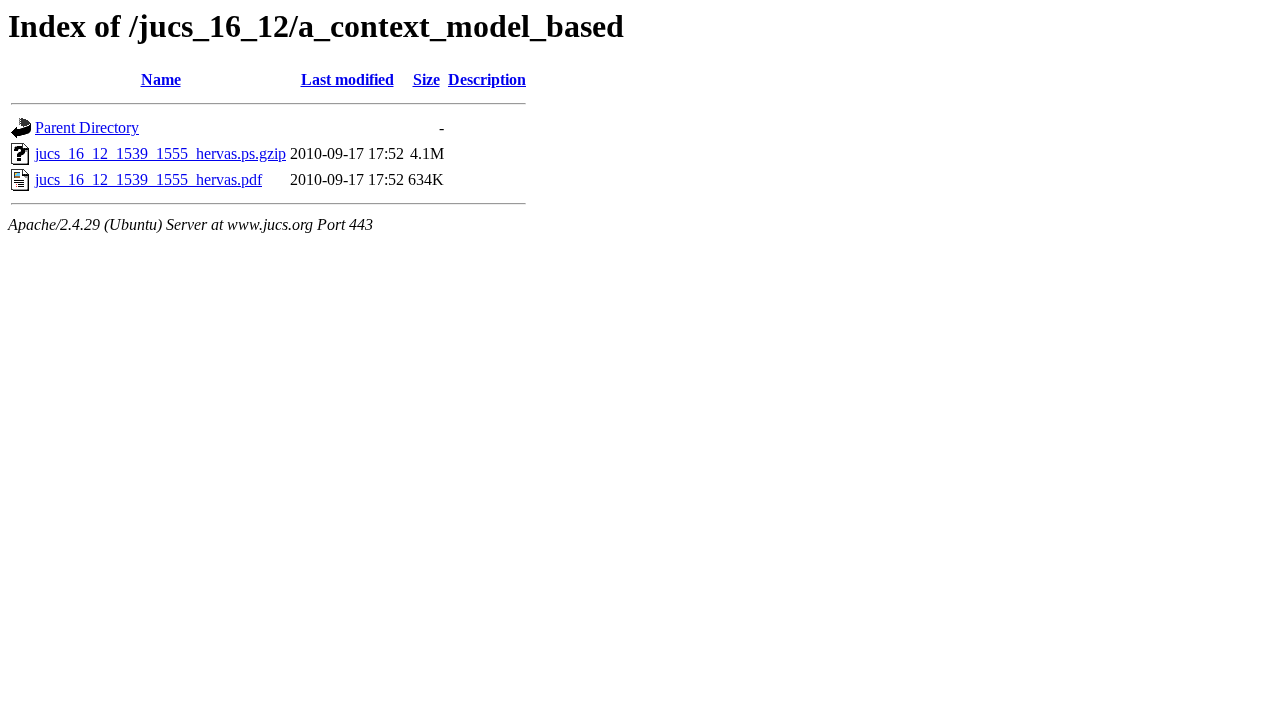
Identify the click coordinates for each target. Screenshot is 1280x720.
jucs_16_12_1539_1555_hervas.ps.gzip (160, 153)
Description (487, 79)
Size (426, 79)
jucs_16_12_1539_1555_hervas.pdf (148, 179)
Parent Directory (87, 127)
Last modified (347, 79)
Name (161, 79)
